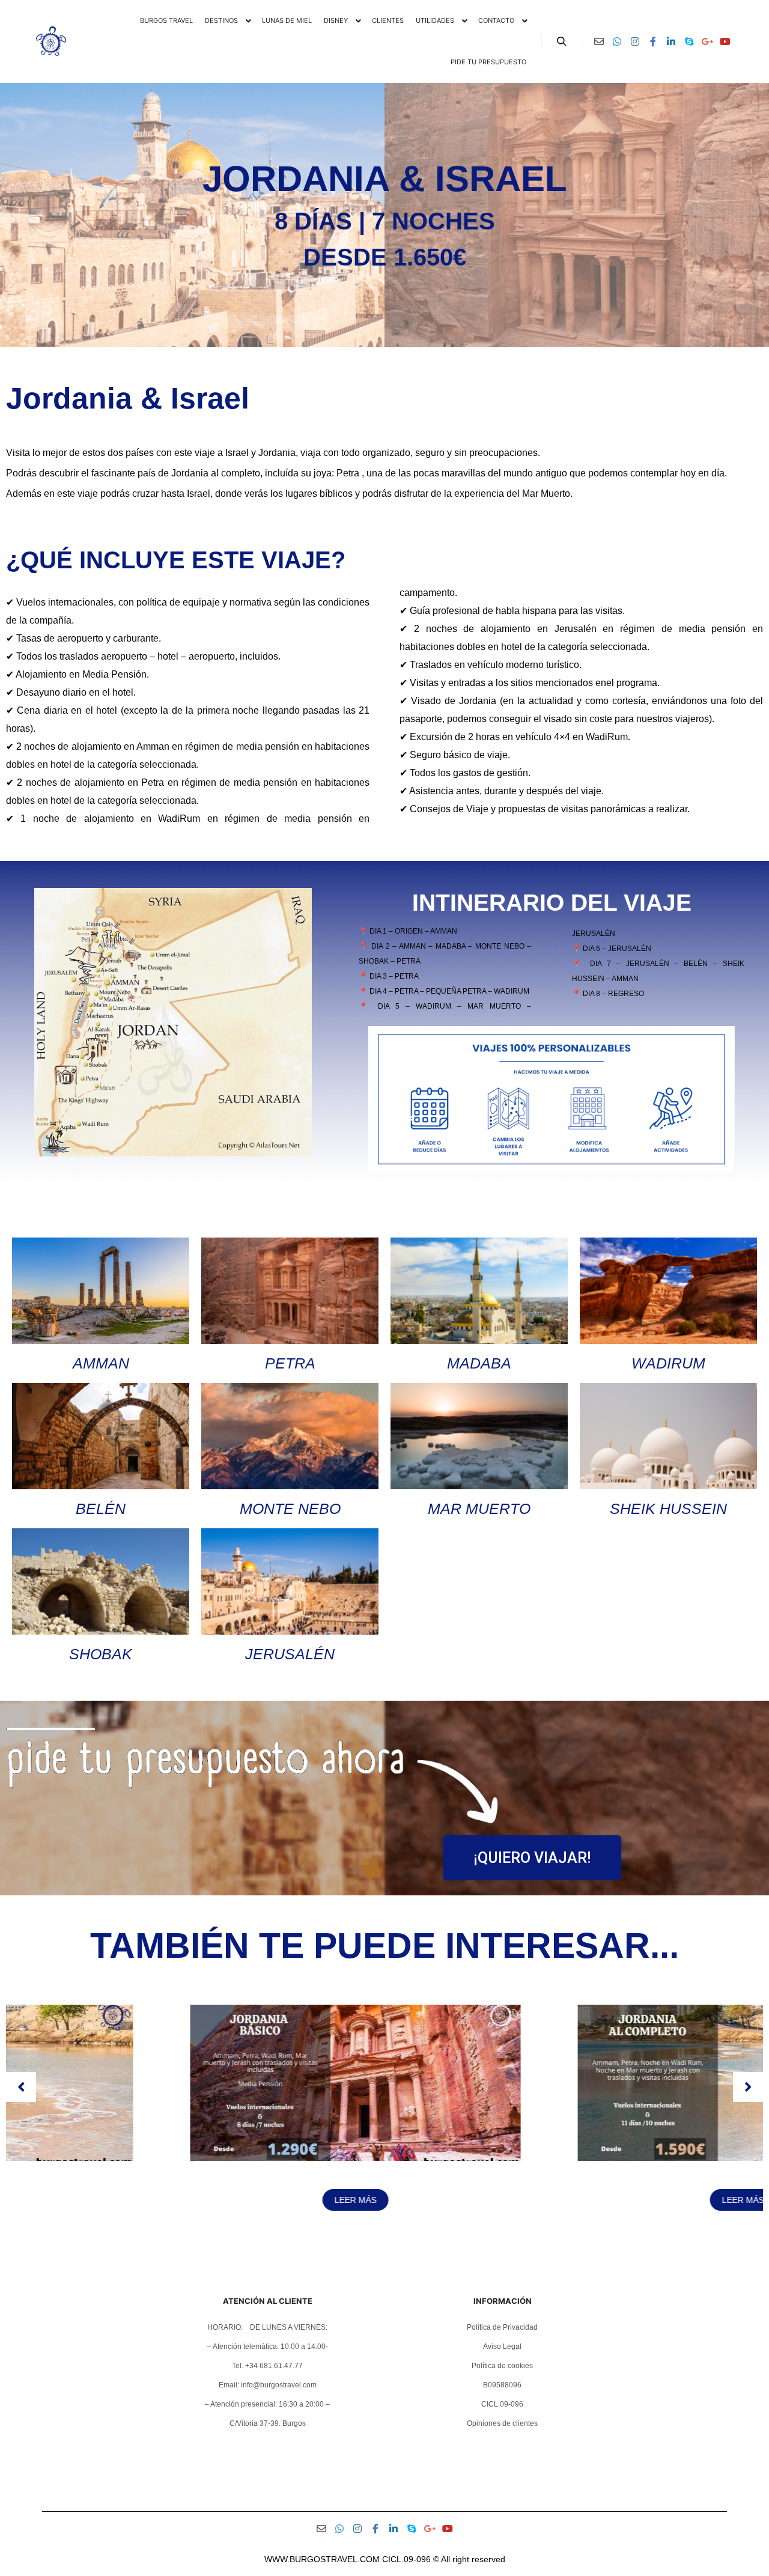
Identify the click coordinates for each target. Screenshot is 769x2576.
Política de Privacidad (502, 2327)
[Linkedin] (671, 41)
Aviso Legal (502, 2347)
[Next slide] (748, 2087)
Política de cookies (502, 2366)
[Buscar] (562, 41)
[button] (379, 2240)
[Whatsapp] (617, 41)
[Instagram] (635, 41)
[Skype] (689, 41)
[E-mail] (599, 41)
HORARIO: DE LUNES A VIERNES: (267, 2327)
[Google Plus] (707, 41)
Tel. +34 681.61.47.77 (267, 2366)
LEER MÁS (191, 2200)
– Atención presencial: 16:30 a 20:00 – (267, 2404)
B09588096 (502, 2385)
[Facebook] (653, 41)
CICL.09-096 (502, 2404)
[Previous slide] (21, 2087)
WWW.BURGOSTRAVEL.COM (322, 2559)
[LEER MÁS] (191, 2158)
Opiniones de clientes (502, 2423)
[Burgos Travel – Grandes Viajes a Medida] (51, 41)
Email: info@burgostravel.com (268, 2385)
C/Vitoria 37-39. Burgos (268, 2423)
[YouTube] (725, 41)
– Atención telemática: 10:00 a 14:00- (268, 2347)
